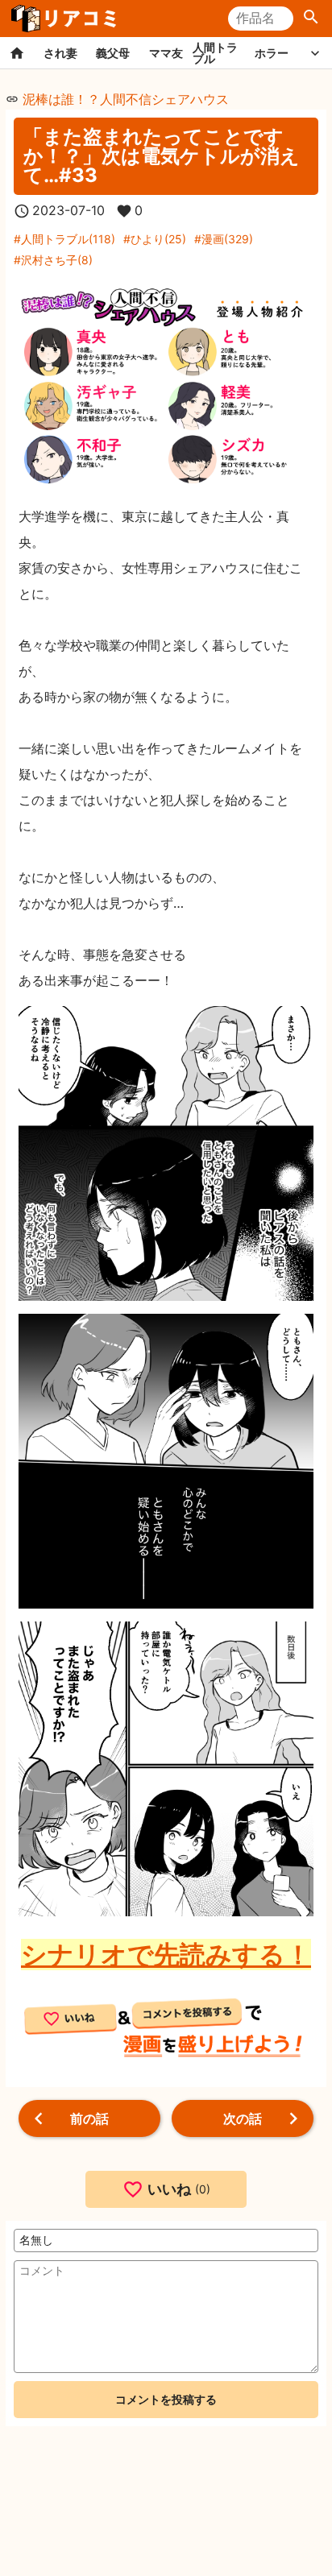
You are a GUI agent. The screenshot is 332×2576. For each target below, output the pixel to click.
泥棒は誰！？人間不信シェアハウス (126, 99)
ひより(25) (158, 239)
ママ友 (166, 53)
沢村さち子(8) (57, 260)
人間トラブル (215, 53)
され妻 (60, 53)
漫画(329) (227, 239)
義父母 (113, 53)
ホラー (272, 53)
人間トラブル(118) (68, 239)
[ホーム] (17, 53)
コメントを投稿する (166, 2399)
